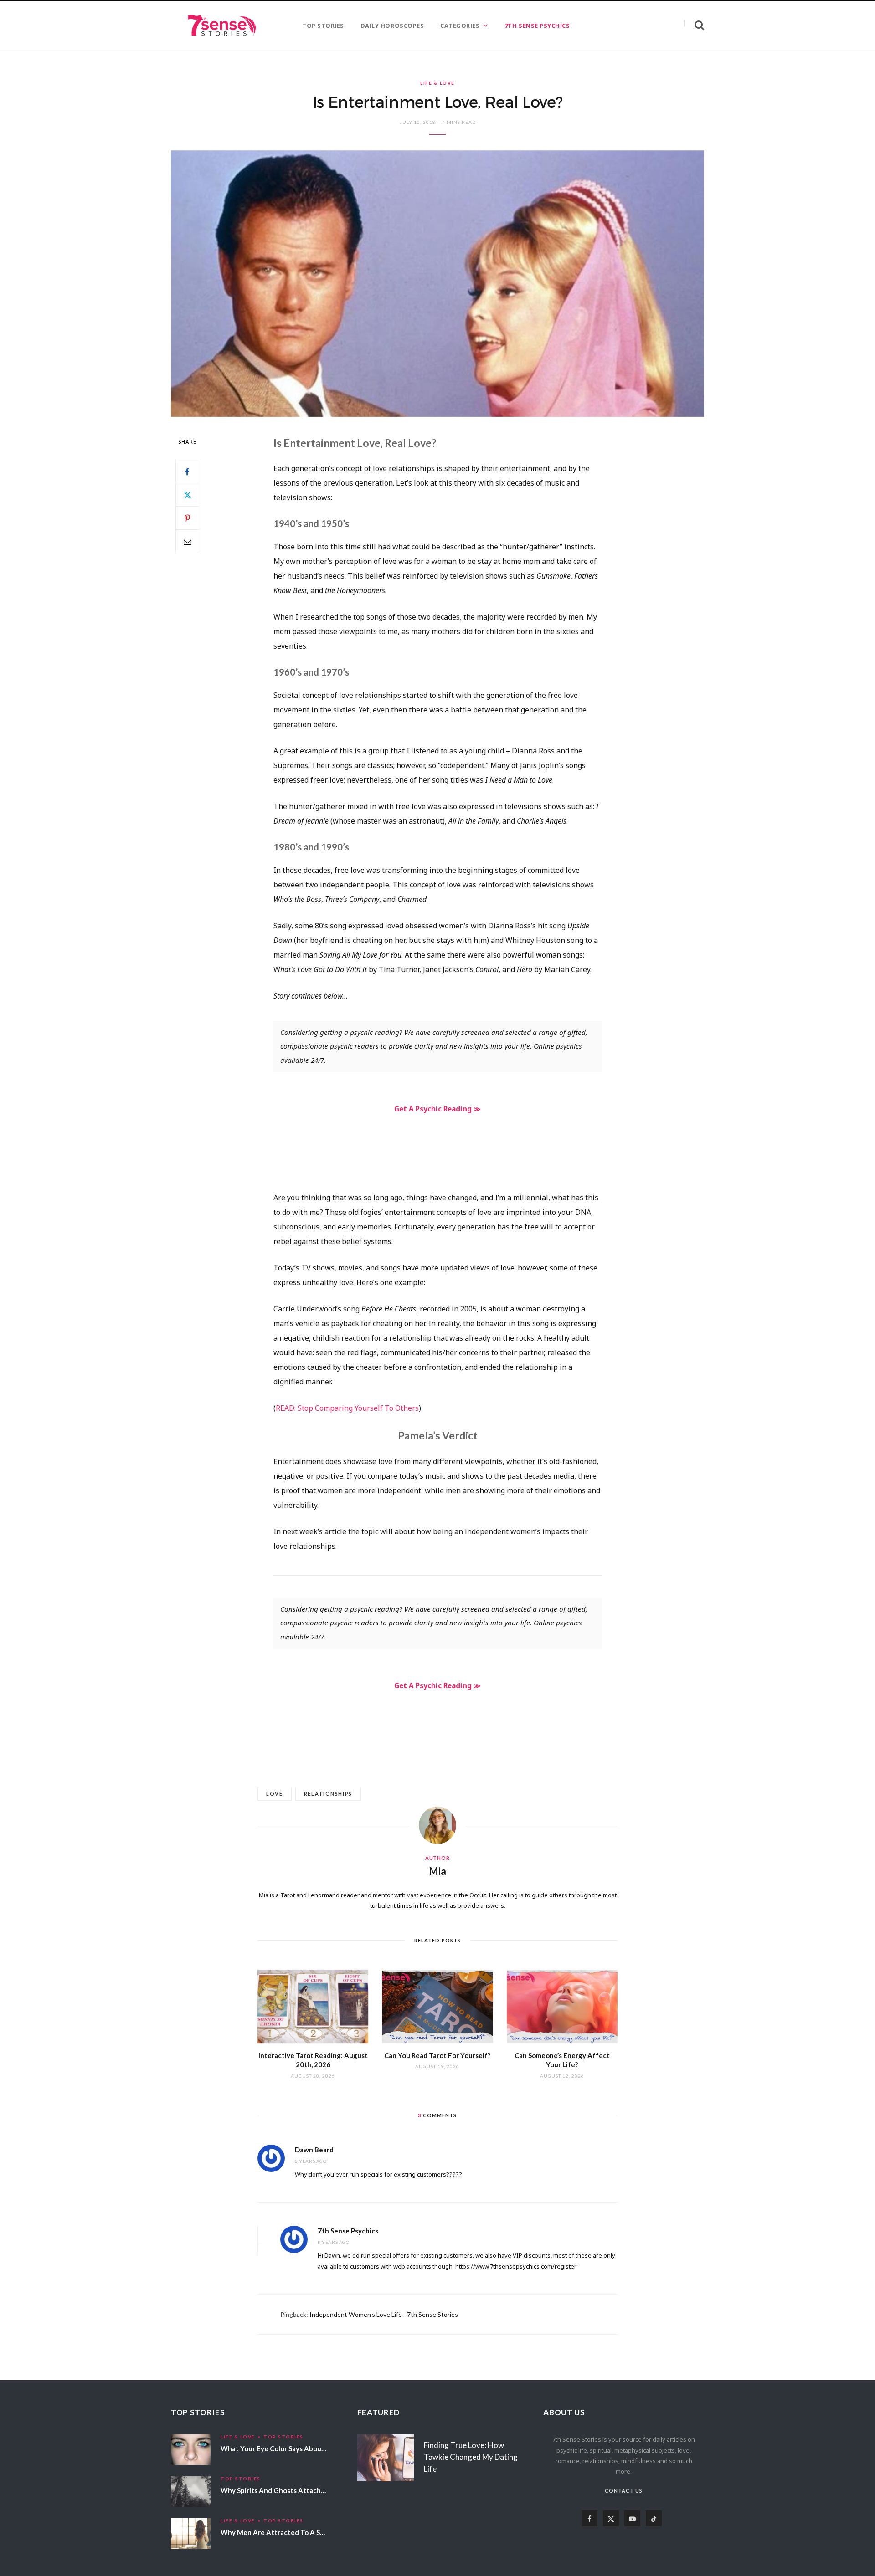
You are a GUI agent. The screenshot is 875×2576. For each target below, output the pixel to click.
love (275, 1794)
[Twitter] (187, 495)
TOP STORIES (323, 26)
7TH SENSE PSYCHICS (537, 26)
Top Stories (283, 2437)
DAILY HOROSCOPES (392, 26)
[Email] (187, 541)
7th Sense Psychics (348, 2231)
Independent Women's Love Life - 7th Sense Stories (384, 2314)
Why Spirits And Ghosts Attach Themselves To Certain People (320, 2490)
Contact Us (624, 2491)
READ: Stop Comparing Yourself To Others (347, 1408)
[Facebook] (187, 471)
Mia (437, 1871)
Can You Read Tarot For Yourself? (437, 2055)
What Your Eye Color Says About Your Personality (300, 2448)
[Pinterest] (187, 518)
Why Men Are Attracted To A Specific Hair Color (298, 2532)
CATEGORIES (460, 26)
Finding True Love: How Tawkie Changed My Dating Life (471, 2457)
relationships (328, 1794)
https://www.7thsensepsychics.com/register (516, 2266)
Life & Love (437, 83)
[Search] (694, 25)
